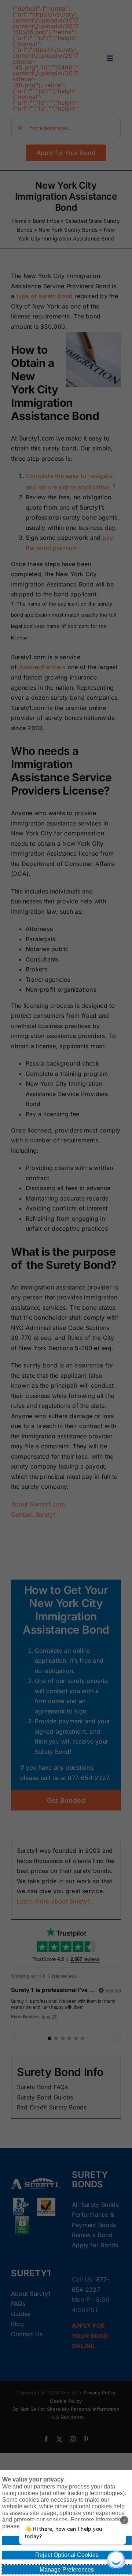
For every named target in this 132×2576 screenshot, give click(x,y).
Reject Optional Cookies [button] (67, 2555)
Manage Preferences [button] (67, 2570)
